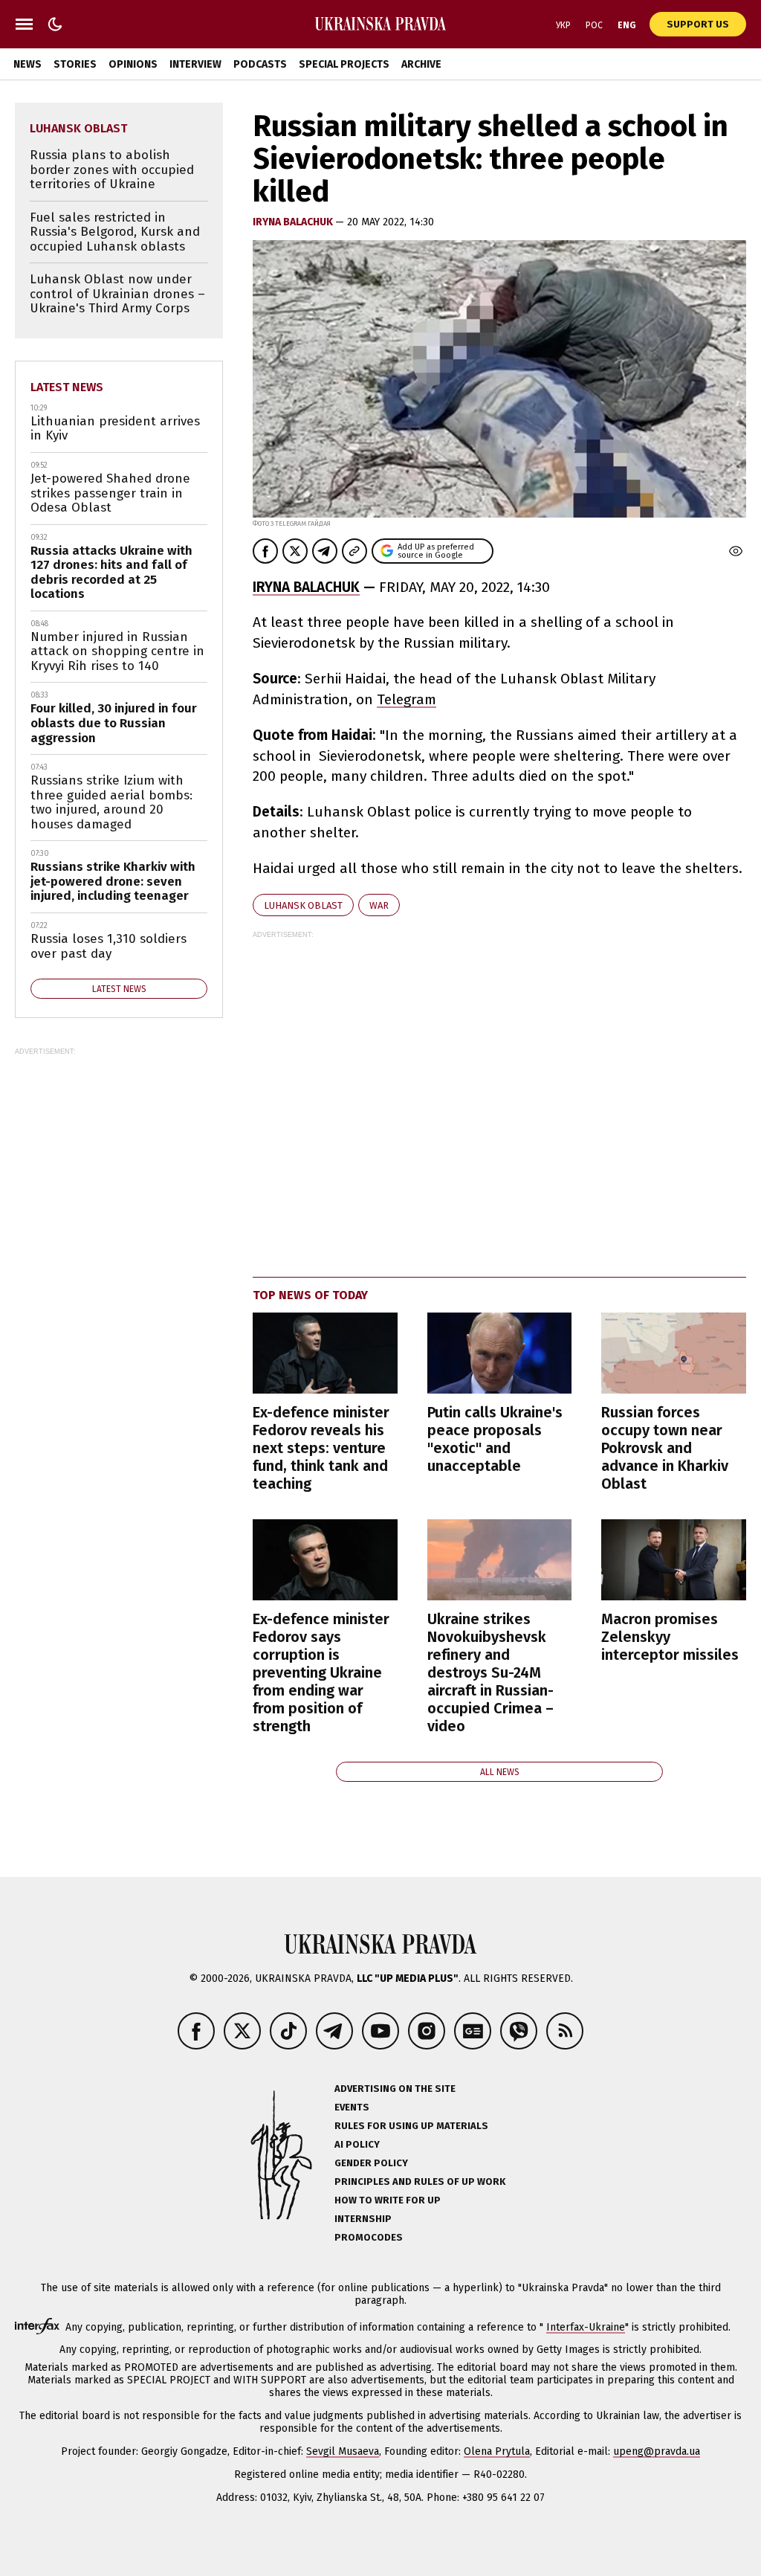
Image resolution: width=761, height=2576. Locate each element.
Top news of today (310, 1295)
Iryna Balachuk (294, 222)
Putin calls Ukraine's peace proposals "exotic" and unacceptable (495, 1439)
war (379, 905)
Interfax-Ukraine (586, 2327)
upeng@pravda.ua (657, 2451)
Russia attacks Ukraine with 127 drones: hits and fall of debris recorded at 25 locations (111, 573)
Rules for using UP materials (411, 2126)
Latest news (67, 387)
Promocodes (369, 2237)
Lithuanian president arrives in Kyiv (115, 429)
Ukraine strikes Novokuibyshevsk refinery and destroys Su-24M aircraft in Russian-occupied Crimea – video (490, 1672)
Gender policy (371, 2163)
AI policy (357, 2144)
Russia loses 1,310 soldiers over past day (109, 946)
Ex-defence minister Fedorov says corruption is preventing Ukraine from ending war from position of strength (321, 1672)
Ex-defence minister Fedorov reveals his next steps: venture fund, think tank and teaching (321, 1448)
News (27, 64)
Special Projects (344, 64)
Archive (421, 64)
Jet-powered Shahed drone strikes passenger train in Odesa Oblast (110, 493)
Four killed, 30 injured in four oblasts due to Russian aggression (114, 723)
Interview (195, 64)
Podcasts (260, 64)
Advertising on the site (395, 2089)
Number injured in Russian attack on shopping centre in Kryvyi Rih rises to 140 (117, 651)
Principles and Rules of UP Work (420, 2181)
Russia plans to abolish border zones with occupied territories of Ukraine (112, 170)
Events (352, 2107)
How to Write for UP (388, 2200)
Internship (363, 2219)
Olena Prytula (497, 2451)
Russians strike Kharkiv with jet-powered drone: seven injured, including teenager (113, 881)
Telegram (407, 699)
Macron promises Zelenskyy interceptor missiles (670, 1637)
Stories (75, 64)
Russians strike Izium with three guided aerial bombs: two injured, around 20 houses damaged (111, 802)
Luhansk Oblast (303, 905)
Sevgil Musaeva (343, 2451)
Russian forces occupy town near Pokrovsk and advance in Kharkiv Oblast (665, 1448)
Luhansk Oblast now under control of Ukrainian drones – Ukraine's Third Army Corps (117, 294)
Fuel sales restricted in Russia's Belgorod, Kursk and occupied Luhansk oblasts (115, 232)
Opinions (133, 64)
